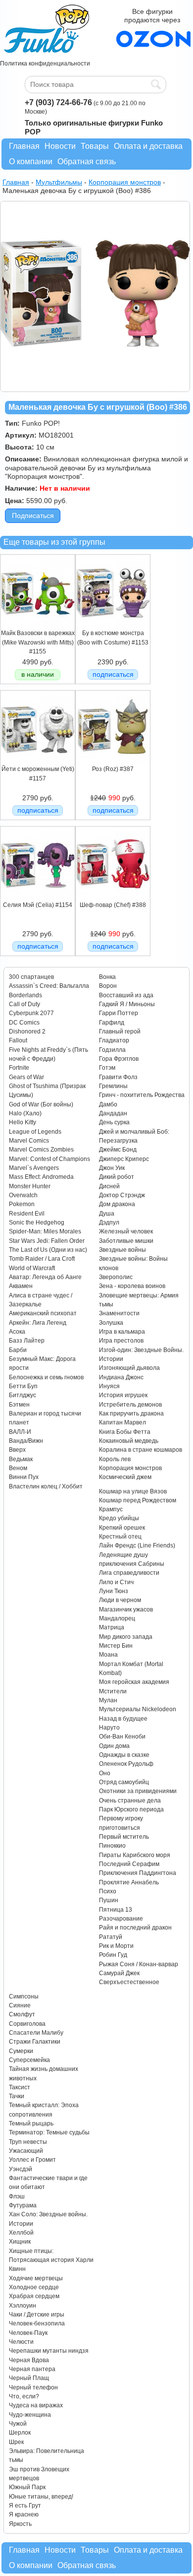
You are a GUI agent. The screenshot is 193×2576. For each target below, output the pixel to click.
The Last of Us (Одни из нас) (48, 1250)
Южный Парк (27, 2487)
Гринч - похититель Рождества (142, 1095)
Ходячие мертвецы (36, 2278)
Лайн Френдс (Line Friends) (137, 1546)
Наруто (109, 1728)
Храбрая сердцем (34, 2296)
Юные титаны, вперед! (41, 2497)
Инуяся (109, 1386)
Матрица (112, 1627)
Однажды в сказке (124, 1755)
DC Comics (24, 1023)
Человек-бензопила (37, 2323)
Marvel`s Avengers (34, 1168)
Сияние (20, 2005)
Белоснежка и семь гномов (46, 1377)
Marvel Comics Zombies (41, 1150)
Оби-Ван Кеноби (122, 1737)
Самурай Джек (119, 1973)
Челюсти (21, 2342)
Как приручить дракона (131, 1414)
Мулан (108, 1700)
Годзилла (112, 1050)
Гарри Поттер (119, 1013)
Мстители (113, 1691)
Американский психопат (43, 1313)
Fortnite (19, 1068)
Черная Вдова (29, 2360)
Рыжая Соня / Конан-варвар (139, 1964)
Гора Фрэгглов (119, 1059)
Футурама (23, 2205)
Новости (60, 146)
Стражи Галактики (35, 2042)
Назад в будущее (123, 1719)
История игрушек (123, 1395)
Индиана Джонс (121, 1377)
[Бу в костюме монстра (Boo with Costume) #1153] (113, 627)
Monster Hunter (30, 1186)
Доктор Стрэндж (122, 1195)
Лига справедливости (129, 1573)
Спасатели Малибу (36, 2033)
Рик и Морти (116, 1946)
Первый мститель (124, 1837)
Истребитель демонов (130, 1405)
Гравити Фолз (118, 1077)
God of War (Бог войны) (41, 1104)
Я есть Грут (25, 2506)
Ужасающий (26, 2151)
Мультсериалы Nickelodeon (138, 1709)
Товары (95, 146)
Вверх (17, 1450)
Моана (108, 1655)
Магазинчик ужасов (126, 1610)
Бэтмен (19, 1405)
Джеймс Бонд (118, 1150)
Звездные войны (122, 1250)
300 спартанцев (31, 977)
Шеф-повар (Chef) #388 (113, 905)
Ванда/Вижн (26, 1441)
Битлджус (23, 1395)
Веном (18, 1468)
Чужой (18, 2424)
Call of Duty (24, 1004)
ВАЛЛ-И (20, 1432)
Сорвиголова (27, 2024)
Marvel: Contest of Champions (49, 1159)
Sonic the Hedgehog (37, 1223)
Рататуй (111, 1937)
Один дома (114, 1746)
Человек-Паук (28, 2333)
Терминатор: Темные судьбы (49, 2132)
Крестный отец (120, 1537)
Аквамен (21, 1286)
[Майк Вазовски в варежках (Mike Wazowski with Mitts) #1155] (38, 627)
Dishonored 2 (27, 1031)
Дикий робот (117, 1177)
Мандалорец (117, 1618)
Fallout (18, 1040)
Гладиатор (114, 1040)
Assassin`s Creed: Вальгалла (49, 986)
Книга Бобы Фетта (125, 1432)
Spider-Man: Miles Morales (45, 1231)
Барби (18, 1350)
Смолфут (22, 2014)
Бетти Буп (23, 1386)
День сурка (114, 1122)
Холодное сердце (34, 2287)
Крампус (111, 1509)
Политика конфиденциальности (45, 64)
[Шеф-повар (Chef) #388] (113, 899)
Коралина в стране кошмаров (141, 1450)
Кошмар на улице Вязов (133, 1491)
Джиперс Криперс (124, 1159)
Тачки (17, 2096)
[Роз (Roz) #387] (113, 763)
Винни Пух (24, 1477)
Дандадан (113, 1113)
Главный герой (120, 1031)
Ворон (108, 986)
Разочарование (121, 1919)
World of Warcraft (32, 1268)
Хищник (20, 2242)
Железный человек (126, 1231)
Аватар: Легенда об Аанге (45, 1277)
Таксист (20, 2087)
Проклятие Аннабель (129, 1882)
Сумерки (21, 2051)
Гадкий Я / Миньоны (127, 1004)
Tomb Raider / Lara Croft (42, 1259)
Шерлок (20, 2433)
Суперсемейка (29, 2060)
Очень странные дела (130, 1801)
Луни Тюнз (114, 1591)
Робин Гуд (113, 1955)
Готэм (107, 1068)
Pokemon (22, 1204)
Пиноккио (112, 1846)
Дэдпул (109, 1223)
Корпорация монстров (130, 1468)
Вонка (107, 977)
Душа (107, 1214)
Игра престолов (121, 1341)
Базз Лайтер (27, 1341)
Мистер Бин (116, 1646)
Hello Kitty (23, 1122)
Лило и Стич (116, 1582)
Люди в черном (120, 1600)
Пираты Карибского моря (135, 1855)
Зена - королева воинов (132, 1286)
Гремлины (113, 1086)
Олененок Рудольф (126, 1764)
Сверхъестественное (129, 1982)
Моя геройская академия (134, 1682)
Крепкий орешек (122, 1528)
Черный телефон (33, 2387)
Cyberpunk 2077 (31, 1013)
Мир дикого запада (126, 1637)
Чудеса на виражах (36, 2405)
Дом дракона (117, 1204)
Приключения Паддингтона (138, 1873)
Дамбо (108, 1104)
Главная (24, 146)
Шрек (16, 2442)
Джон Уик (112, 1168)
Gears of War (26, 1077)
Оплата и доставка (148, 146)
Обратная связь (87, 161)
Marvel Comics (29, 1141)
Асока (17, 1332)
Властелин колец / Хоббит (46, 1486)
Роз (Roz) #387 (113, 769)
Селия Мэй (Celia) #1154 (38, 905)
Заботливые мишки (126, 1241)
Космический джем (125, 1477)
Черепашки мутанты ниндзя (49, 2351)
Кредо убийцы (119, 1518)
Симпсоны (24, 1996)
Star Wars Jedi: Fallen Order (47, 1241)
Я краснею (24, 2514)
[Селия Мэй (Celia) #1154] (38, 899)
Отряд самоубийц (124, 1782)
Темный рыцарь (31, 2124)
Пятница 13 (116, 1910)
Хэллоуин (23, 2306)
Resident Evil (27, 1214)
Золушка (111, 1323)
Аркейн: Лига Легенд (38, 1323)
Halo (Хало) (25, 1113)
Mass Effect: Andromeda (41, 1177)
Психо (108, 1891)
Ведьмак (21, 1459)
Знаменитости (119, 1313)
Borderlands (25, 995)
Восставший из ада (126, 995)
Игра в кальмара (122, 1332)
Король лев (115, 1459)
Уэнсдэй (21, 2169)
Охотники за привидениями (138, 1791)
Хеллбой (21, 2233)
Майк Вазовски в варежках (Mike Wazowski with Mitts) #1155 (38, 642)
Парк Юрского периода (131, 1809)
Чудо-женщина (30, 2415)
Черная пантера (32, 2369)
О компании (31, 161)
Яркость (20, 2524)
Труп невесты (28, 2142)
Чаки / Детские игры (37, 2315)
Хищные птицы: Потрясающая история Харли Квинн (51, 2260)
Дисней (109, 1186)
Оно (105, 1773)
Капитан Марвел (122, 1422)
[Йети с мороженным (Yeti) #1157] (38, 763)
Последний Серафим (129, 1864)
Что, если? (24, 2396)
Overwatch (23, 1195)
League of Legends (35, 1132)
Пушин (109, 1900)
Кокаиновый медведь (129, 1441)
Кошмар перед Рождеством (138, 1500)
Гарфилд (112, 1023)
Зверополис (116, 1277)
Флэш (17, 2196)
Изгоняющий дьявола (129, 1368)
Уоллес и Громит (32, 2160)
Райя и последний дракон (135, 1928)
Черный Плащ (29, 2378)
